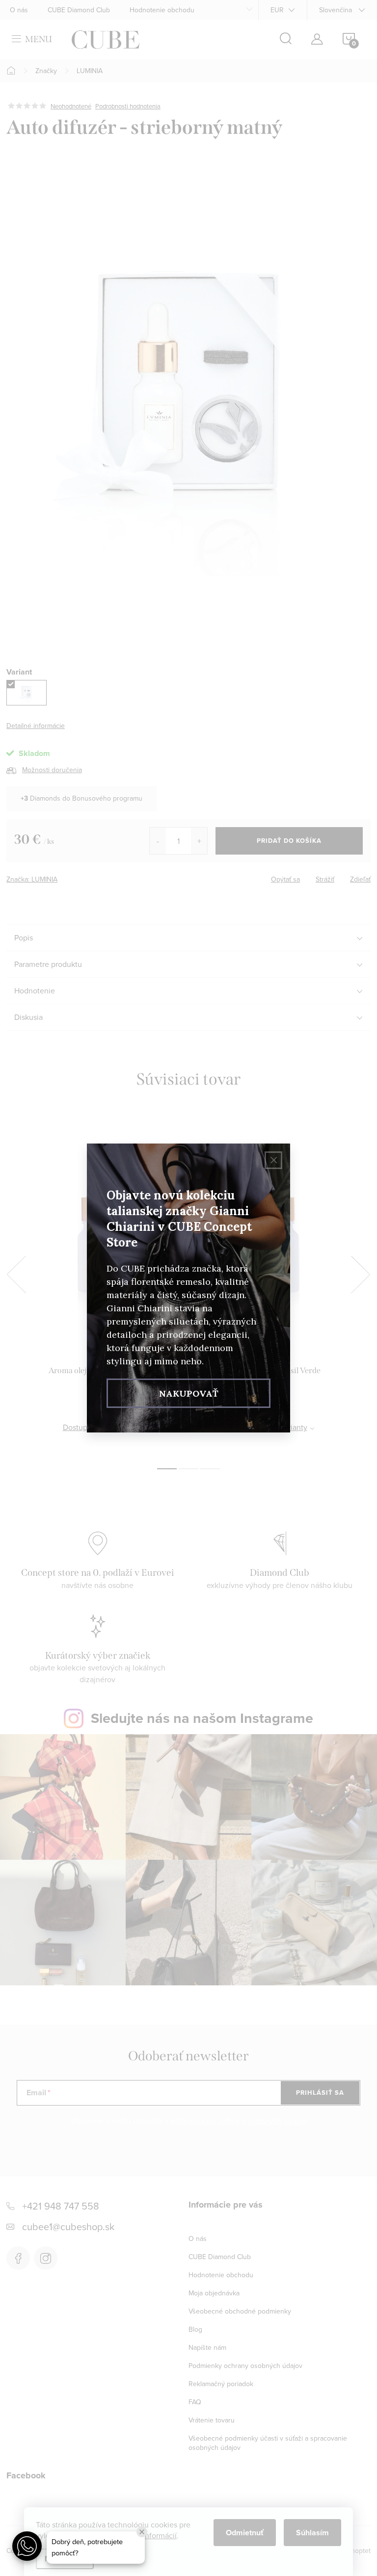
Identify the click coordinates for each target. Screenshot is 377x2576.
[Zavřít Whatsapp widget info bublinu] (142, 2532)
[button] (27, 2546)
